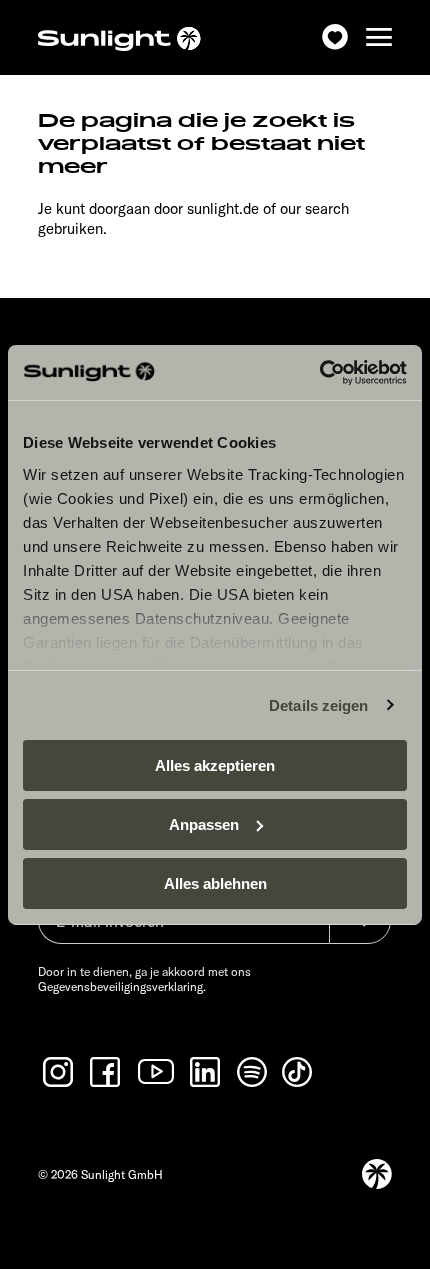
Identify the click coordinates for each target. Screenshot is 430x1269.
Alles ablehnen (215, 882)
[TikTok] (299, 1072)
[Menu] (379, 37)
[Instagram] (60, 1072)
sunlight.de (223, 208)
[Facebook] (107, 1072)
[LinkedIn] (207, 1072)
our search (314, 208)
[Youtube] (157, 1071)
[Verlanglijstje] (335, 37)
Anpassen (204, 824)
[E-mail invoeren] (183, 931)
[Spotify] (253, 1072)
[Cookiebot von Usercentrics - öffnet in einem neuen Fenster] (319, 372)
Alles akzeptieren (215, 765)
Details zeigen (318, 704)
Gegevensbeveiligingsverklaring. (122, 986)
